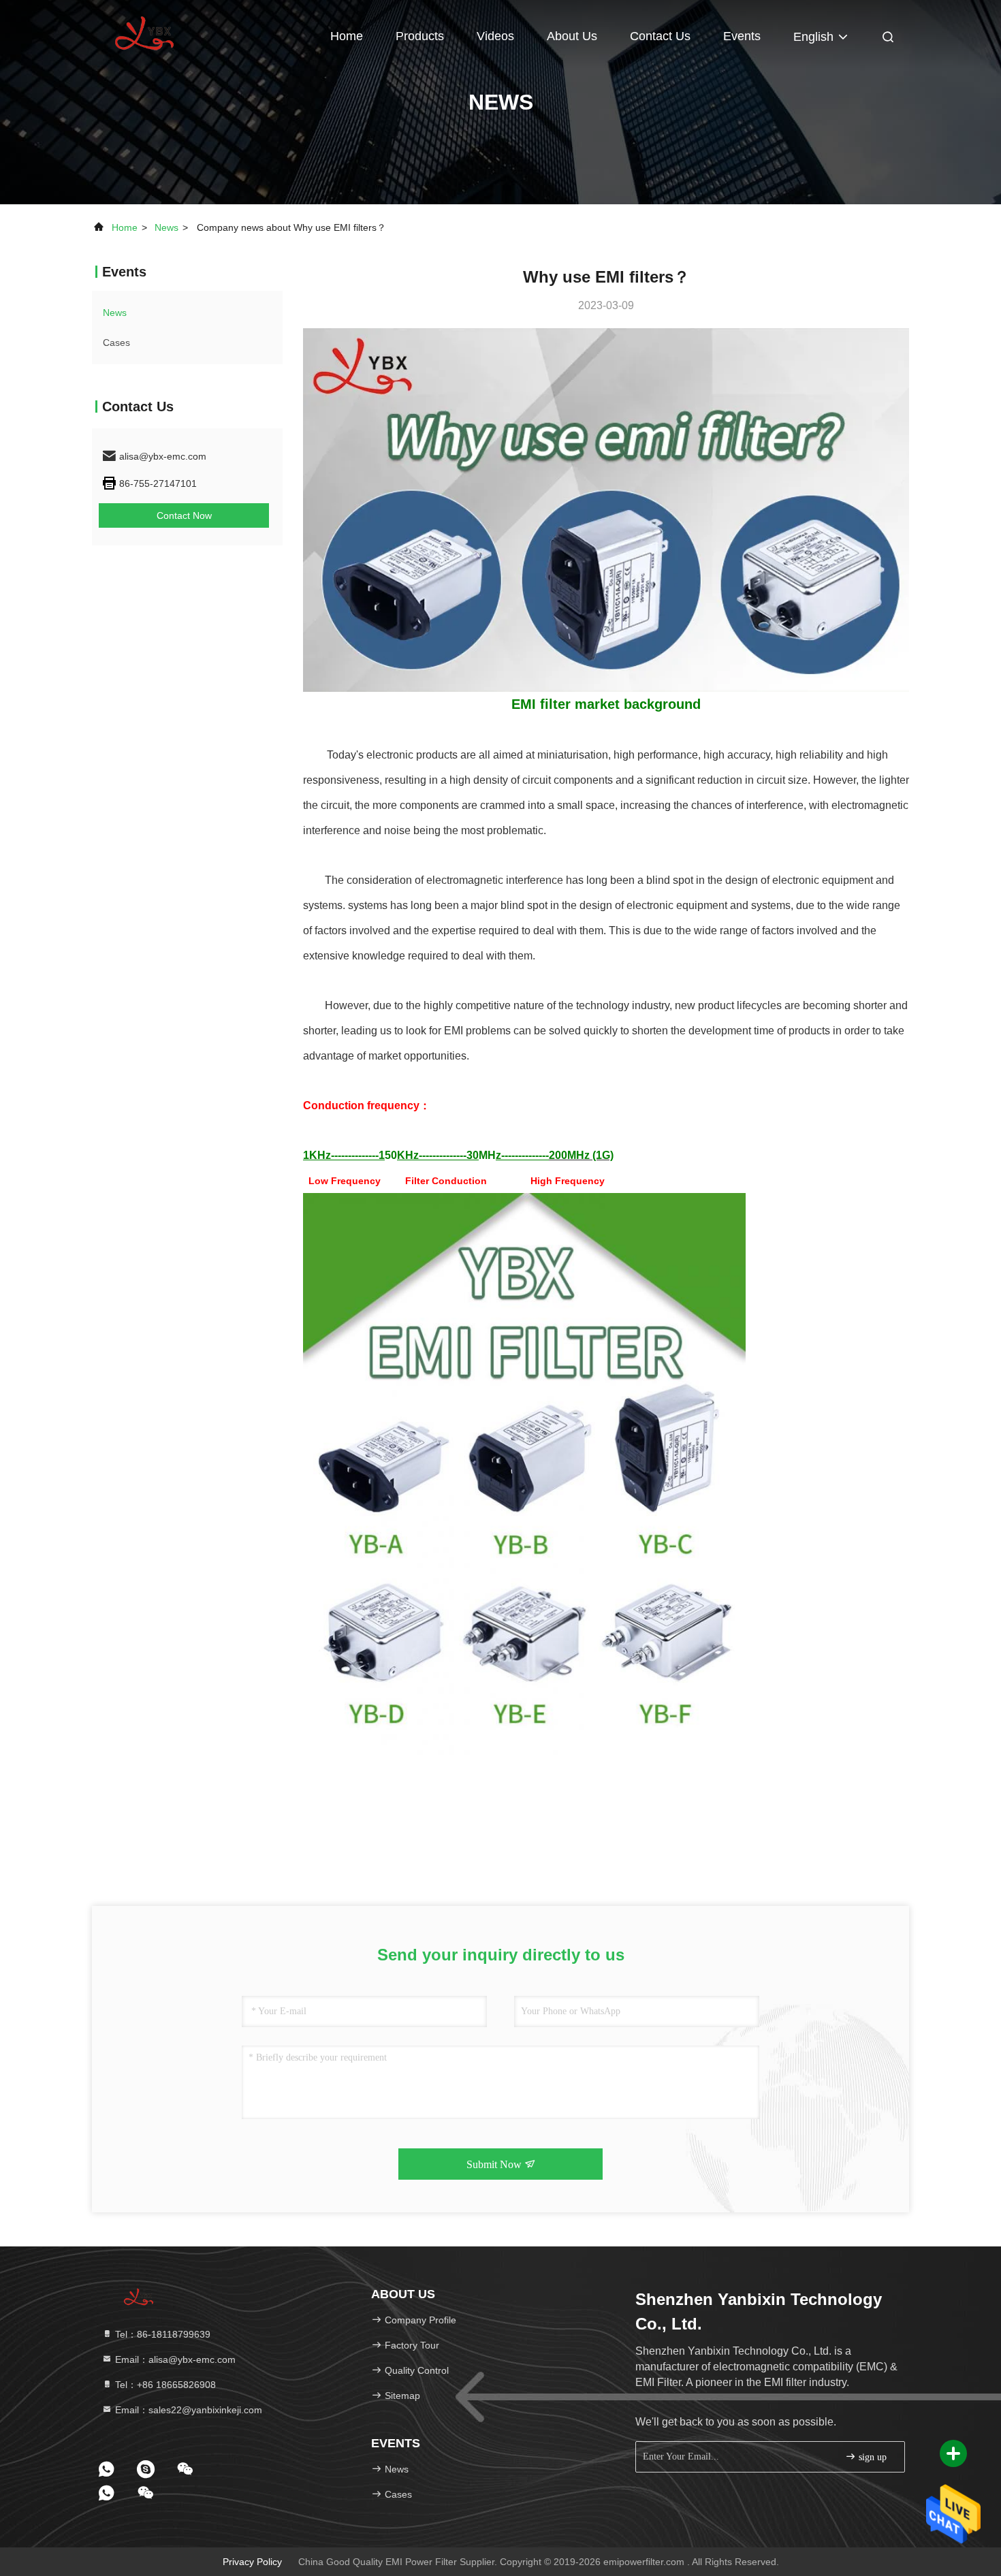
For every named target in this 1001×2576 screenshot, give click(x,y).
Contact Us (660, 36)
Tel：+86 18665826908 (164, 2385)
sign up (871, 2457)
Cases (116, 343)
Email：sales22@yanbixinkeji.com (187, 2410)
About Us (572, 36)
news (166, 227)
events (742, 36)
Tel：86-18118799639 (161, 2334)
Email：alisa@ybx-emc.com (174, 2359)
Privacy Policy (252, 2562)
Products (420, 36)
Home (347, 36)
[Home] (146, 34)
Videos (495, 36)
